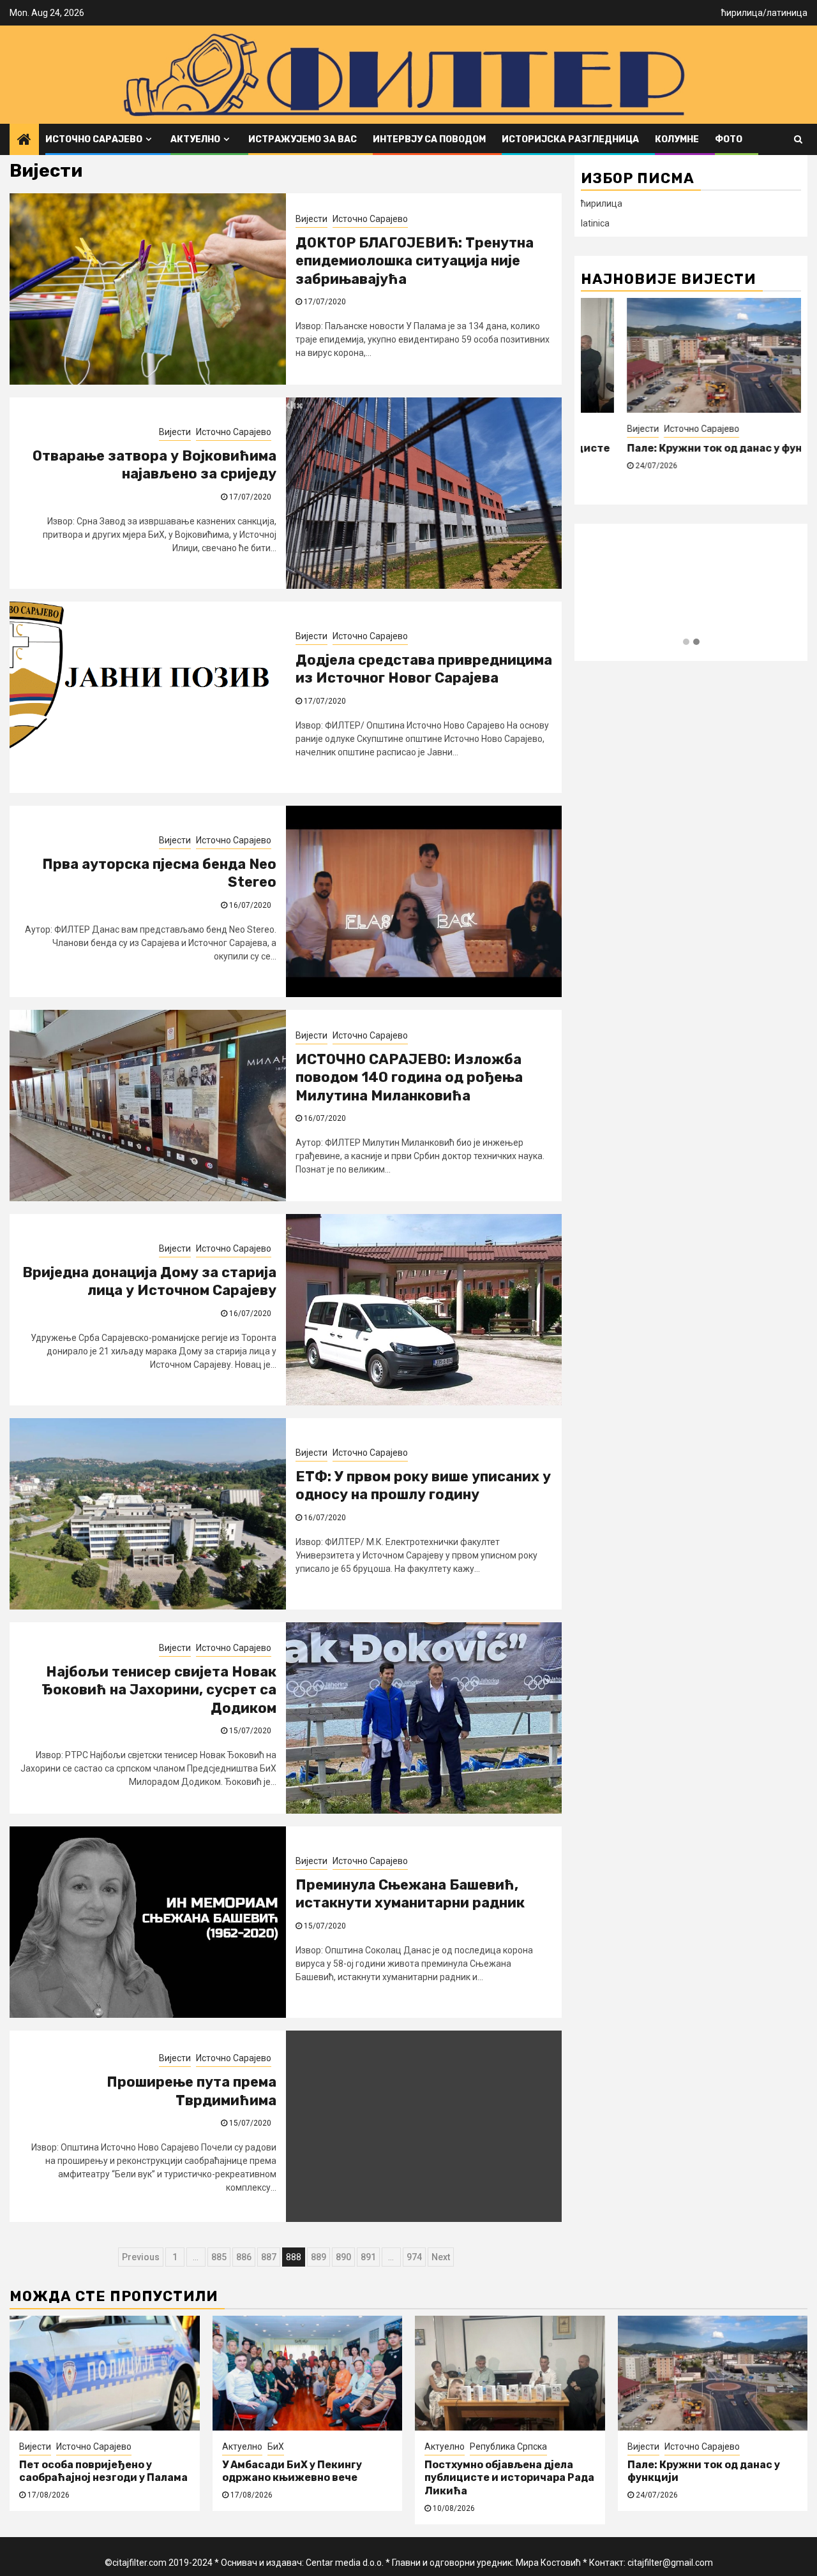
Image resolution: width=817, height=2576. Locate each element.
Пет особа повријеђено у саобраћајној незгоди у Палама (103, 2471)
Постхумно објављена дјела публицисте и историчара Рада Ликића (509, 2478)
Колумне (677, 139)
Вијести (311, 219)
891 (368, 2257)
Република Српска (508, 2446)
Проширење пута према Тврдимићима (191, 2091)
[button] (686, 642)
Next (441, 2257)
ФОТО (729, 139)
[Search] (798, 139)
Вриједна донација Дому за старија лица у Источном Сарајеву (149, 1282)
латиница (787, 13)
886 (244, 2257)
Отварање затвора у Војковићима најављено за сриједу (154, 465)
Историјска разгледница (570, 139)
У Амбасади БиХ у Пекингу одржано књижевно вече (292, 2471)
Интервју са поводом (429, 139)
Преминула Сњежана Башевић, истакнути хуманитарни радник (410, 1894)
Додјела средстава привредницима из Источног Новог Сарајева (424, 669)
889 (319, 2257)
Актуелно (195, 139)
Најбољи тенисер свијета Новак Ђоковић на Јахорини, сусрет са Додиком (159, 1690)
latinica (595, 223)
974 (414, 2257)
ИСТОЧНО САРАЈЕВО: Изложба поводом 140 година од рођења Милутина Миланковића (409, 1077)
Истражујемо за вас (303, 139)
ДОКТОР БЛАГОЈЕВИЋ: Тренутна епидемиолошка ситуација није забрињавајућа (415, 261)
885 (219, 2257)
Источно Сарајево (94, 139)
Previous (141, 2257)
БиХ (276, 2446)
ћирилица (742, 13)
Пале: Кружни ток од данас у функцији (684, 448)
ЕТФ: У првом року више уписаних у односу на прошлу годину (423, 1486)
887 (269, 2257)
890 (343, 2257)
